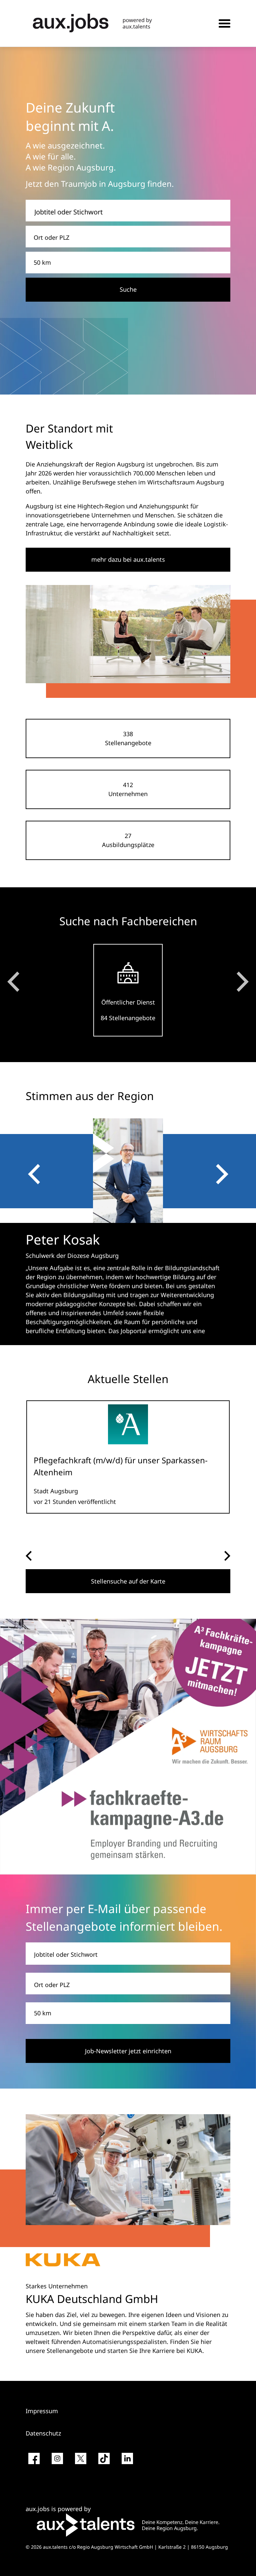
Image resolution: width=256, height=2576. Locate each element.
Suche (128, 289)
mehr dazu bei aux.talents (128, 559)
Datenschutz (43, 2433)
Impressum (42, 2411)
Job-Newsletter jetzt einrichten (128, 2051)
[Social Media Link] (34, 2461)
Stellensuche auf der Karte (128, 1581)
